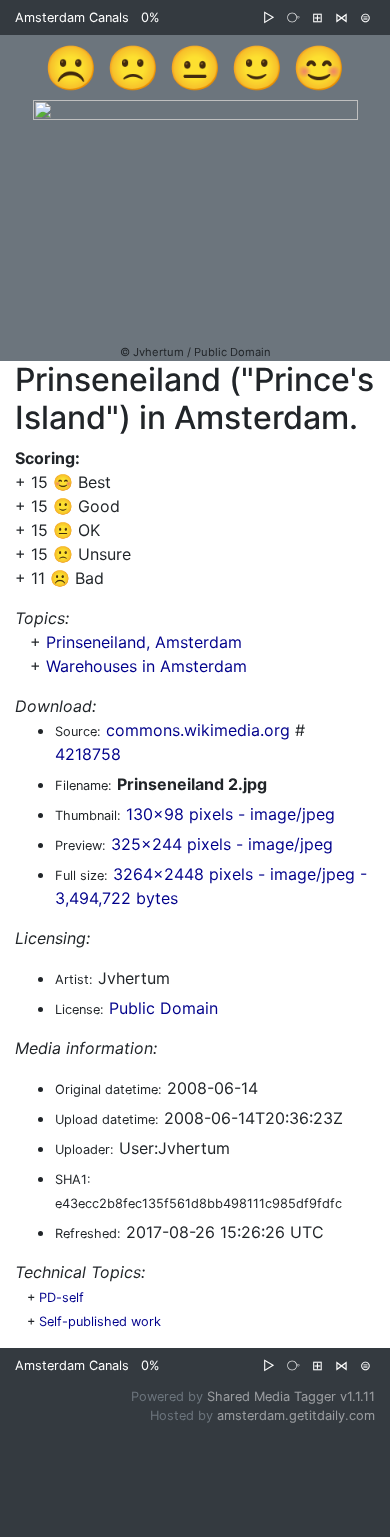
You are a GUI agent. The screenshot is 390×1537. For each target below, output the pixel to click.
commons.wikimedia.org (198, 730)
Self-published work (100, 1321)
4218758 (88, 754)
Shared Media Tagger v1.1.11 (291, 1396)
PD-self (61, 1297)
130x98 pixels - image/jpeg (230, 814)
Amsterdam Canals (72, 17)
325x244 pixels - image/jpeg (222, 844)
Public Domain (163, 1008)
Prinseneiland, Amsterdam (144, 642)
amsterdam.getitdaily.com (296, 1415)
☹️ (71, 67)
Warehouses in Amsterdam (146, 666)
